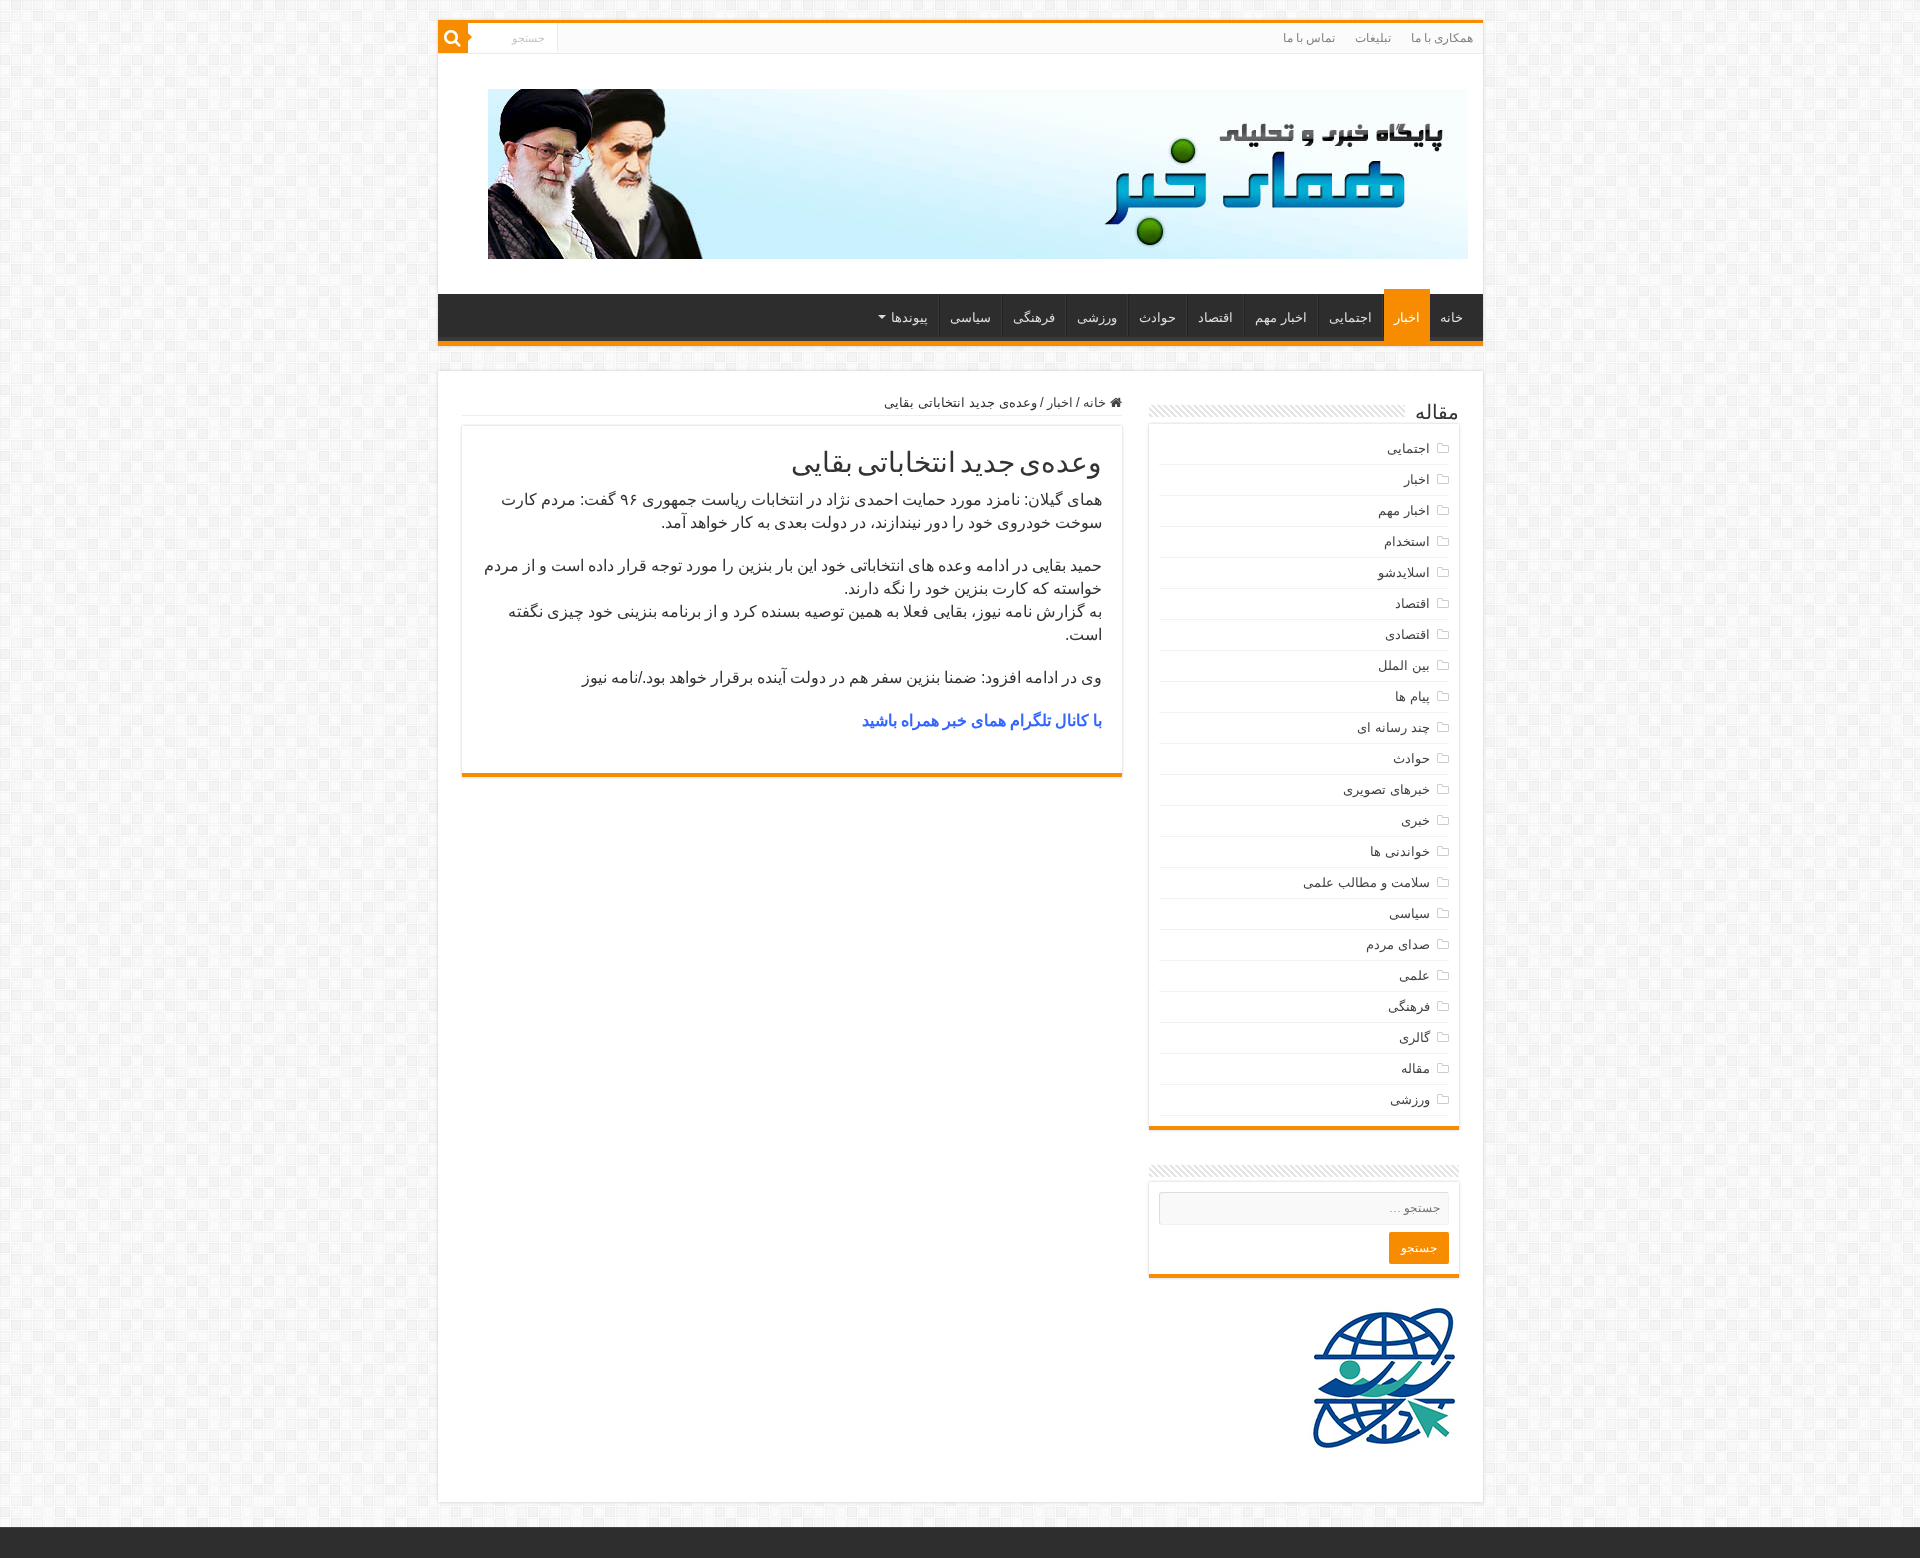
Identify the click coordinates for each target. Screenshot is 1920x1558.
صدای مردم (1398, 944)
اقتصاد (1215, 317)
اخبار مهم (1281, 317)
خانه (1451, 317)
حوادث (1157, 317)
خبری (1415, 820)
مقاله (1415, 1068)
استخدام (1407, 541)
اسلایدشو (1404, 572)
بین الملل (1404, 665)
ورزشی (1097, 317)
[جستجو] (453, 38)
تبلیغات (1373, 38)
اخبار (1407, 317)
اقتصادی (1407, 634)
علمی (1414, 975)
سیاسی (970, 317)
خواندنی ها (1400, 851)
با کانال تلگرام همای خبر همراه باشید (982, 720)
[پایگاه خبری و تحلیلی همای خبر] (978, 170)
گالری (1414, 1037)
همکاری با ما (1442, 38)
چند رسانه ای (1393, 727)
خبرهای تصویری (1386, 789)
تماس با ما (1309, 38)
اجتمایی (1350, 317)
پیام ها (1412, 696)
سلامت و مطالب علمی (1366, 882)
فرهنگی (1034, 317)
